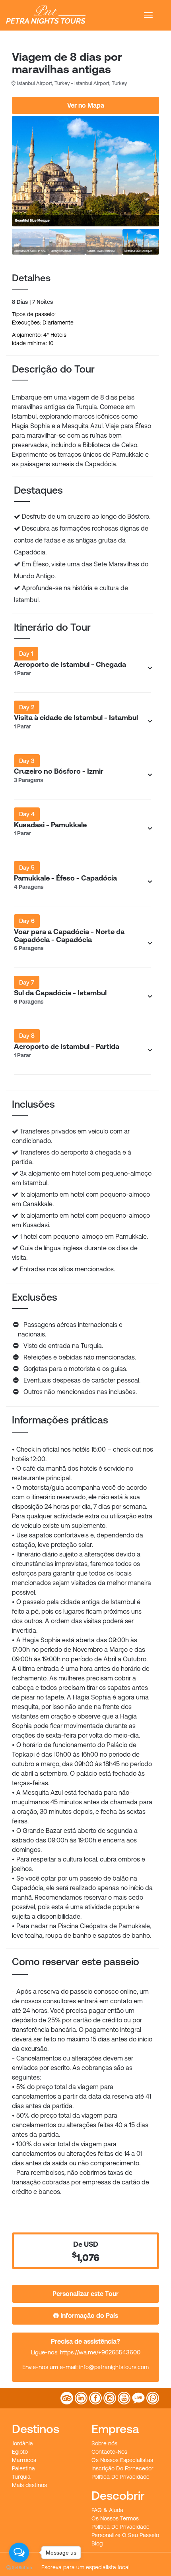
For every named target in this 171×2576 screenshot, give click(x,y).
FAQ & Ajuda (107, 2510)
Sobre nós (104, 2443)
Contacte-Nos (109, 2452)
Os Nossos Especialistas (122, 2460)
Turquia (21, 2477)
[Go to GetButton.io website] (19, 2568)
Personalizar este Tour (85, 2294)
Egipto (20, 2452)
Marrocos (24, 2460)
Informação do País (88, 2315)
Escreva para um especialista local (85, 2567)
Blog (97, 2543)
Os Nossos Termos (115, 2518)
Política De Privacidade (120, 2477)
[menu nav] (148, 15)
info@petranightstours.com (114, 2367)
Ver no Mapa (86, 105)
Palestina (23, 2468)
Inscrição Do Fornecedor (122, 2468)
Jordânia (22, 2443)
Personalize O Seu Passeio (125, 2535)
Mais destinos (29, 2485)
